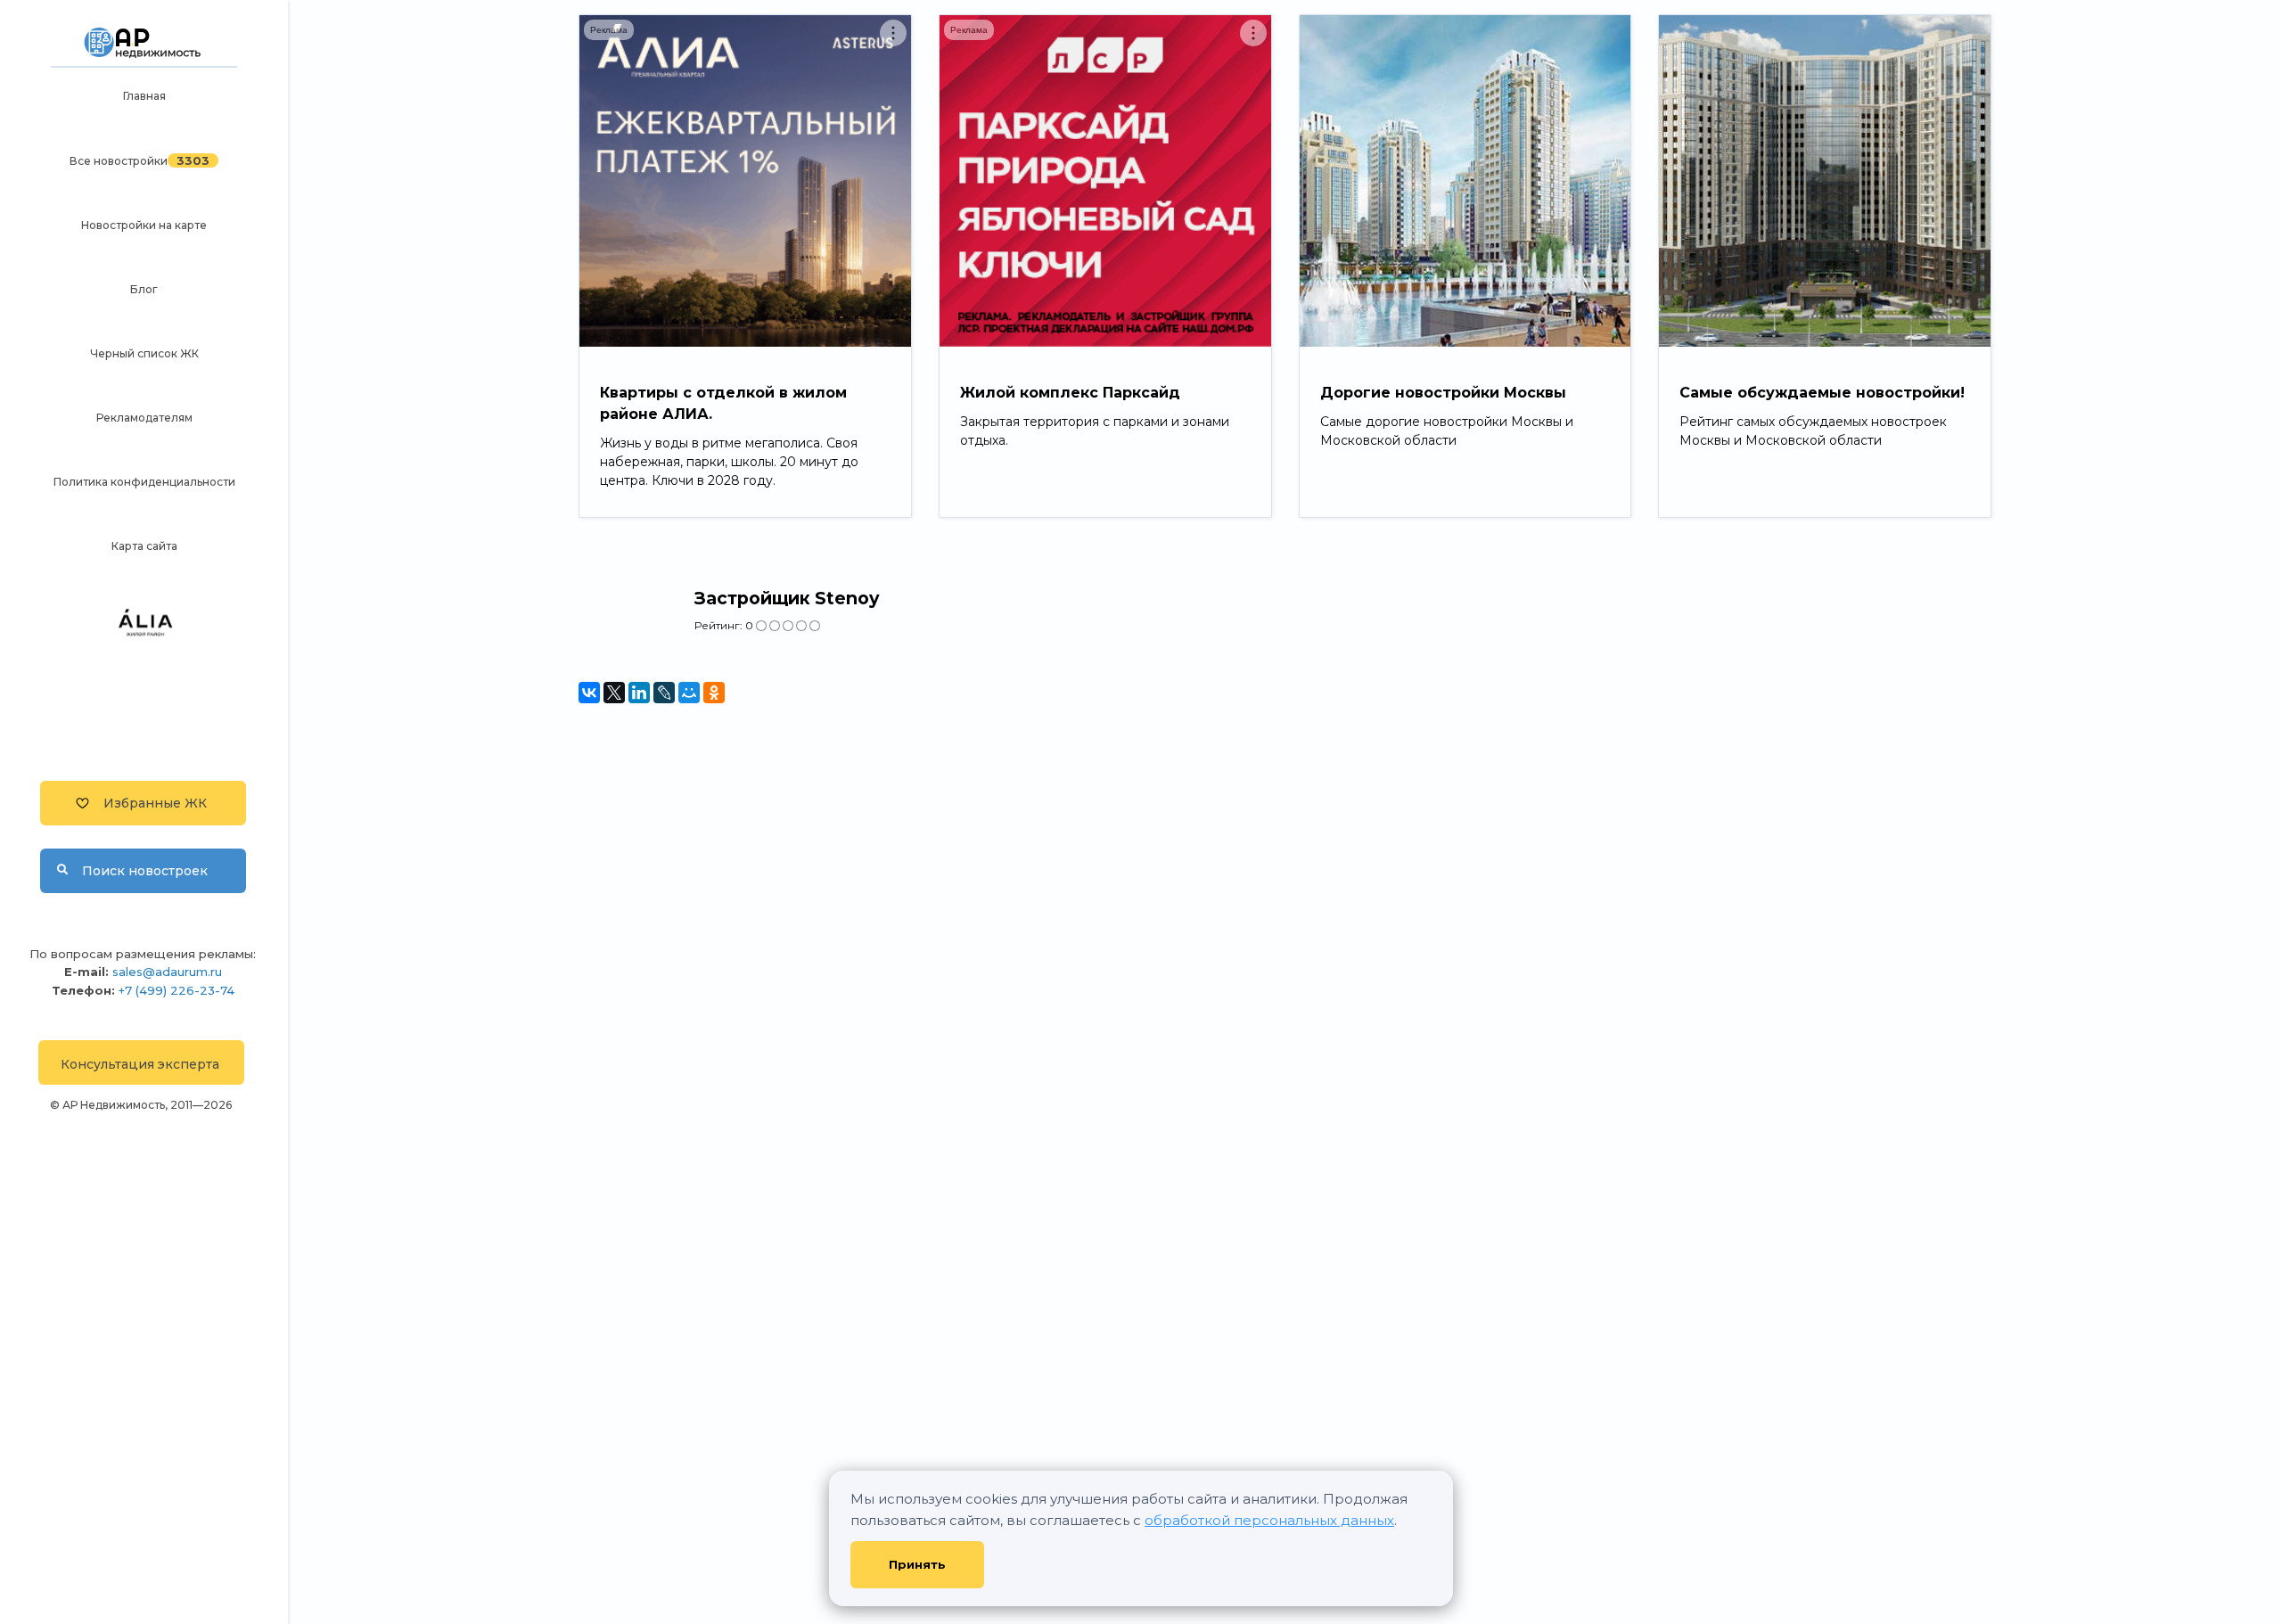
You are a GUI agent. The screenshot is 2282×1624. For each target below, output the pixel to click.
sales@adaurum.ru (167, 972)
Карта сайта (144, 546)
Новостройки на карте (144, 225)
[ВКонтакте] (589, 693)
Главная (144, 96)
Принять (917, 1564)
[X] (614, 693)
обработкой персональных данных (1269, 1520)
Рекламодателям (144, 418)
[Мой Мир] (689, 693)
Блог (144, 289)
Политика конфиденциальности (144, 482)
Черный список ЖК (144, 353)
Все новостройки (119, 161)
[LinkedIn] (639, 693)
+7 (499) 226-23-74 (176, 990)
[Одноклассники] (714, 693)
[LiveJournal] (664, 693)
